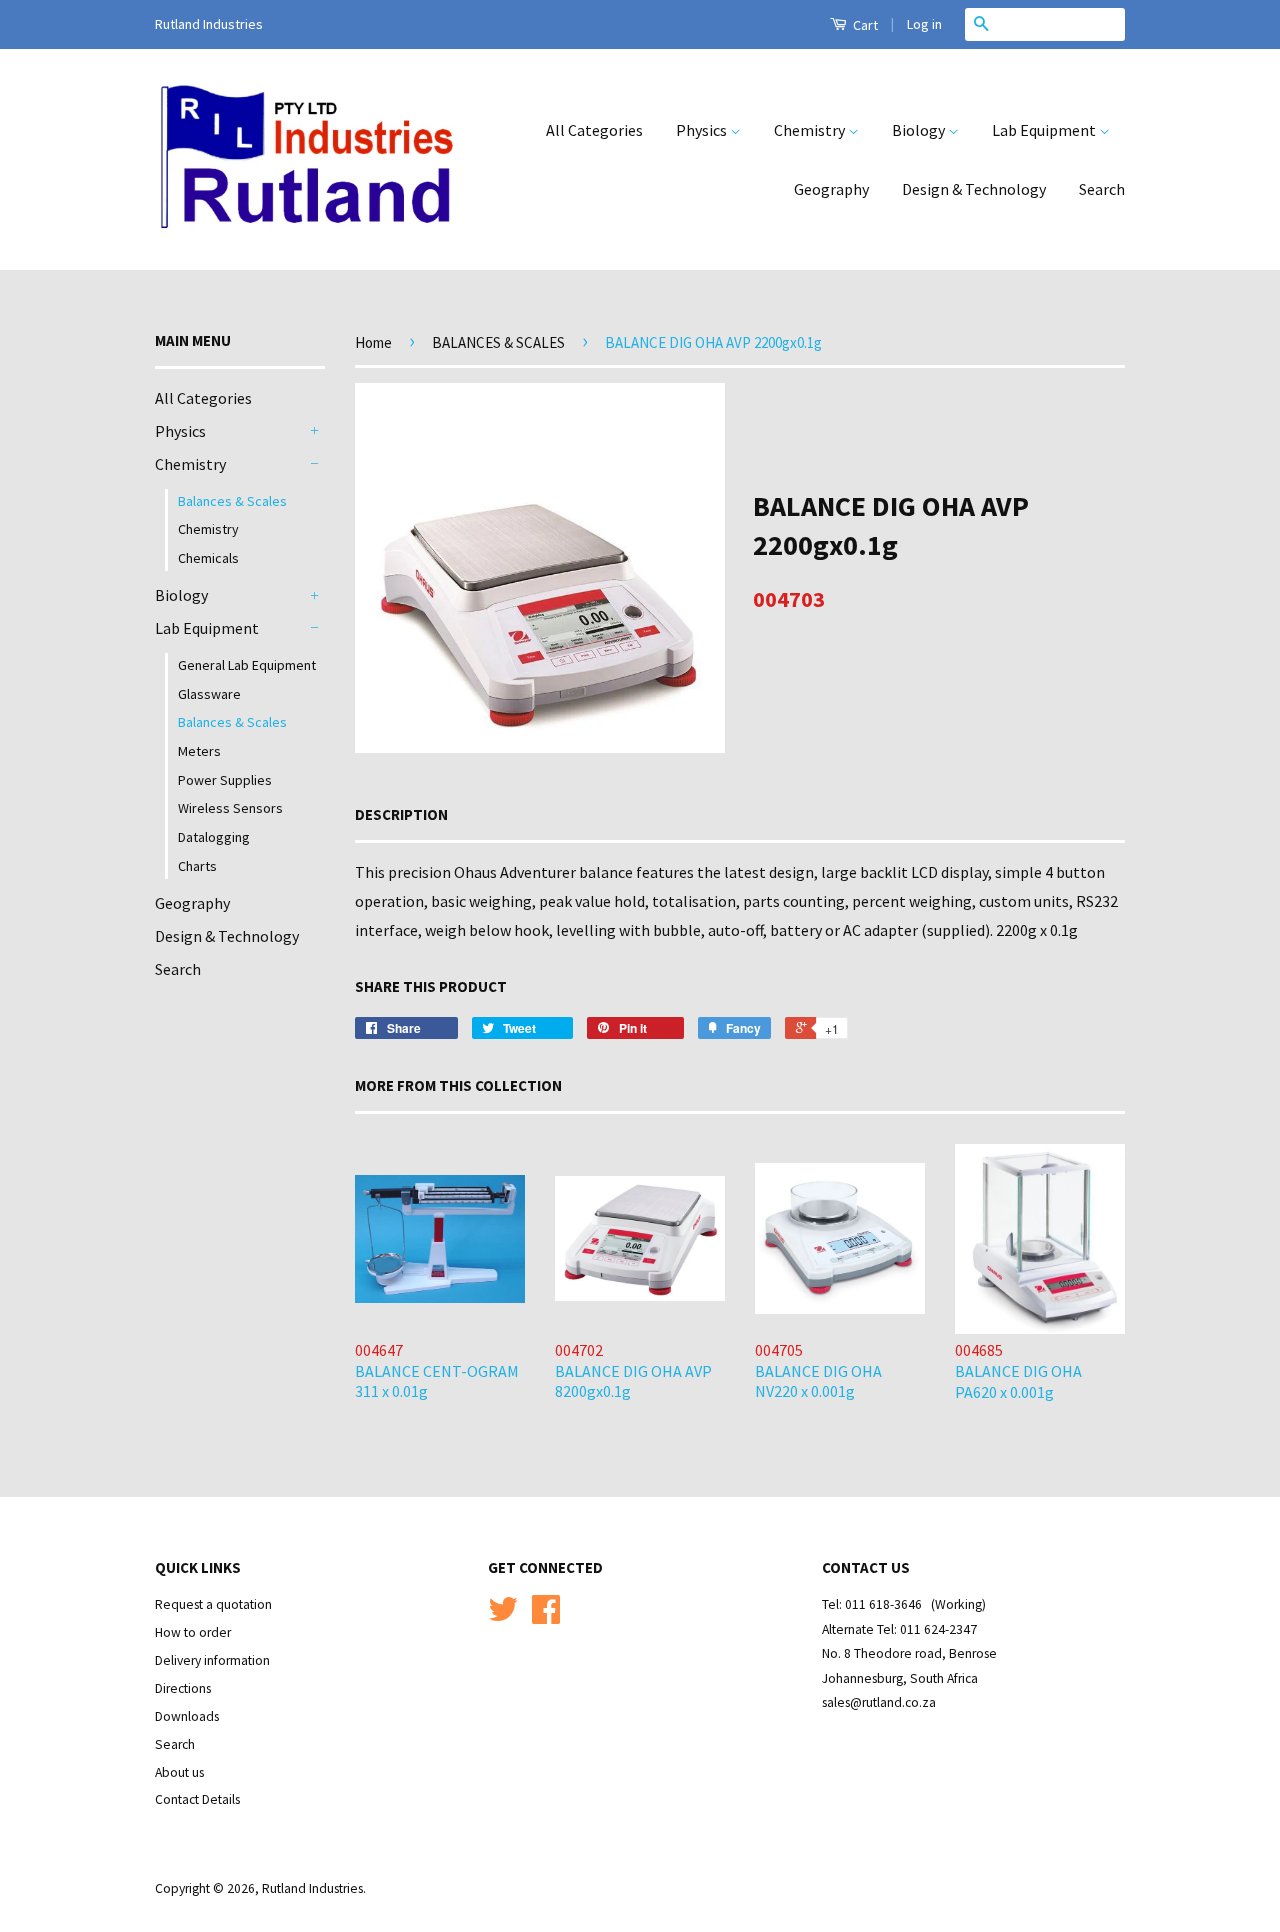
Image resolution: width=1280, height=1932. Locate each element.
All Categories (594, 130)
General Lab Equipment (247, 665)
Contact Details (197, 1799)
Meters (199, 751)
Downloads (187, 1716)
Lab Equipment (1045, 130)
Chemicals (208, 558)
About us (179, 1772)
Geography (831, 189)
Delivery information (212, 1660)
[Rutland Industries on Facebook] (546, 1616)
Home (373, 342)
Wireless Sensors (230, 808)
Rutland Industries (312, 1888)
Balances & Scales (232, 501)
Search (1102, 189)
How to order (193, 1632)
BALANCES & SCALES (498, 342)
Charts (197, 866)
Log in (924, 24)
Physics (703, 130)
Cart (864, 25)
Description (401, 814)
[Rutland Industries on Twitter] (503, 1616)
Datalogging (214, 837)
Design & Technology (974, 189)
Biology (920, 130)
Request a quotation (213, 1604)
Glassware (209, 694)
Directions (183, 1688)
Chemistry (811, 130)
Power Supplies (225, 780)
